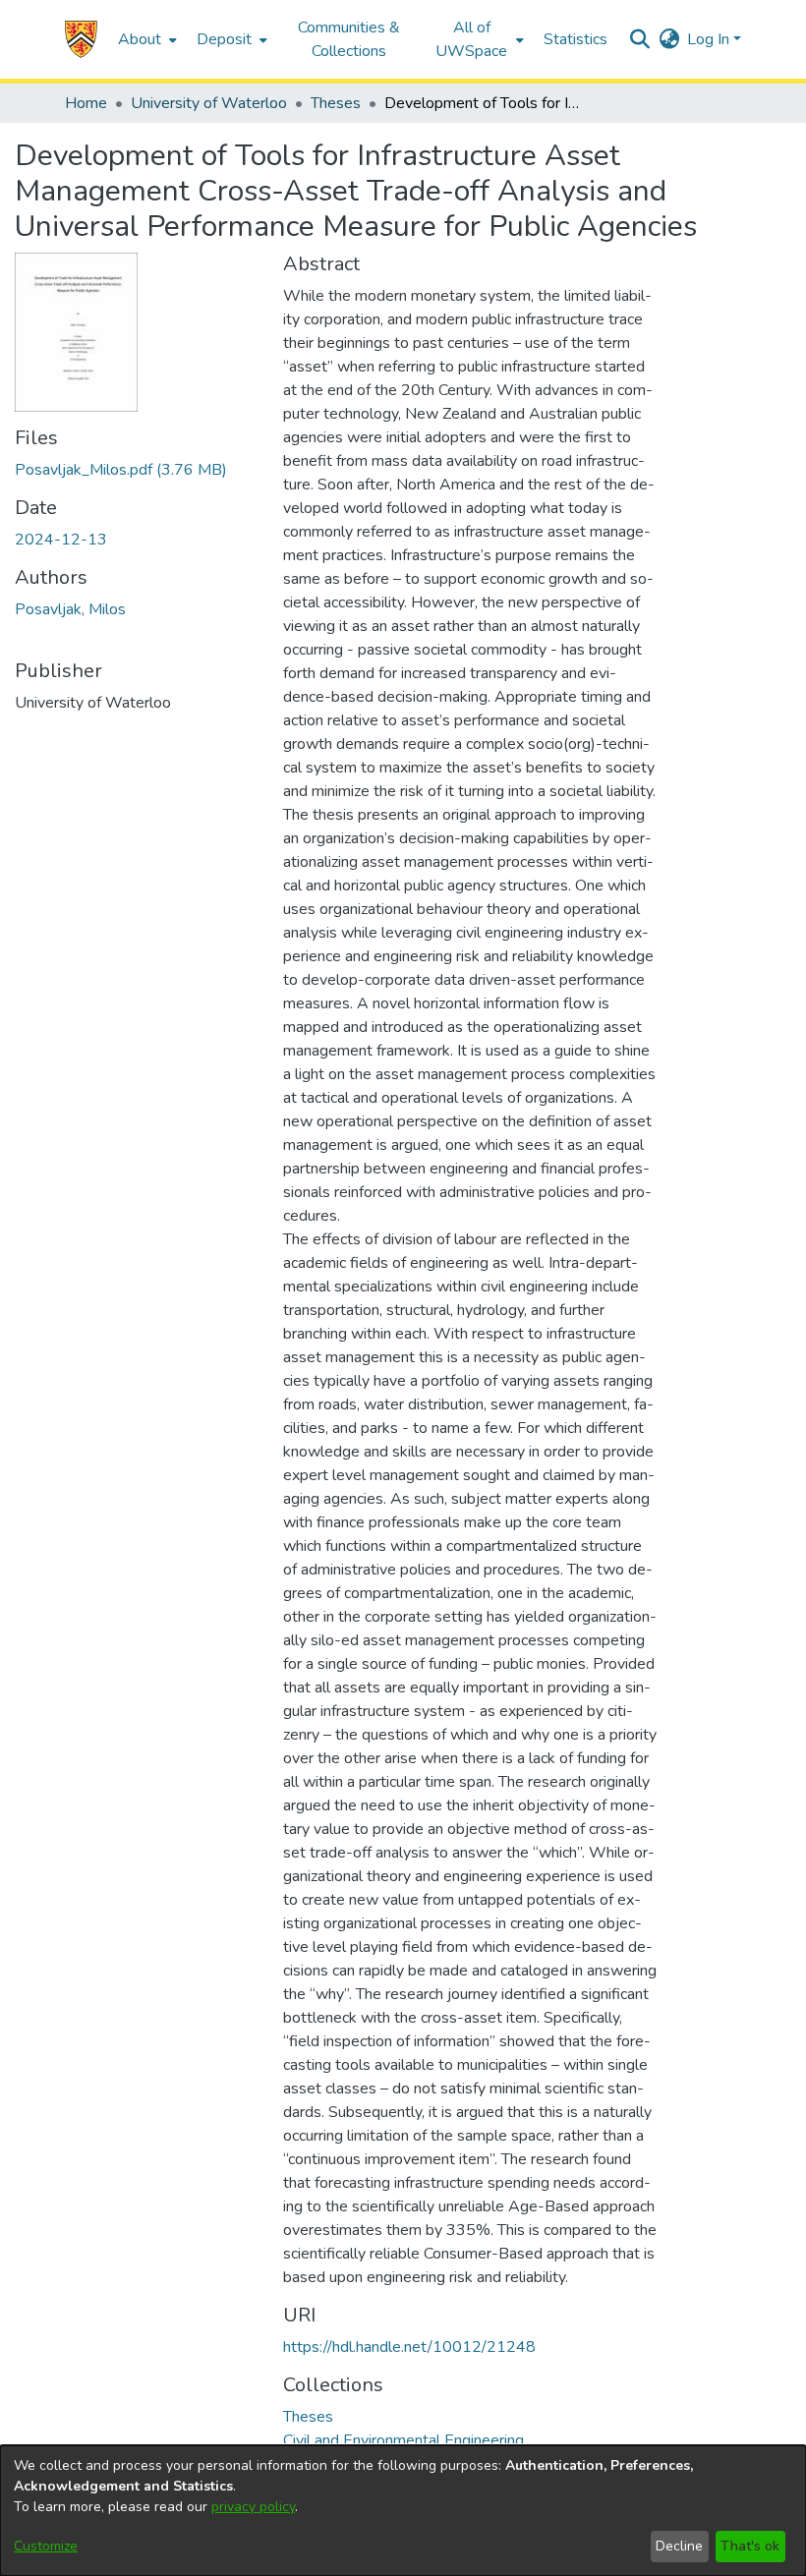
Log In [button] (710, 39)
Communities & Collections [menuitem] (349, 39)
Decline (679, 2546)
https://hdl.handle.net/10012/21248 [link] (409, 2347)
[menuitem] (145, 39)
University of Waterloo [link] (209, 103)
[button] (81, 39)
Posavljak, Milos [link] (70, 609)
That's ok (750, 2546)
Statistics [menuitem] (576, 39)
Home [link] (86, 103)
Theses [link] (336, 103)
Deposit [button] (224, 39)
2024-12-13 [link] (61, 540)
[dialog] (403, 2511)
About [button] (140, 39)
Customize (46, 2546)
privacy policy (253, 2507)
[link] (121, 470)
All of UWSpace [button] (471, 39)
